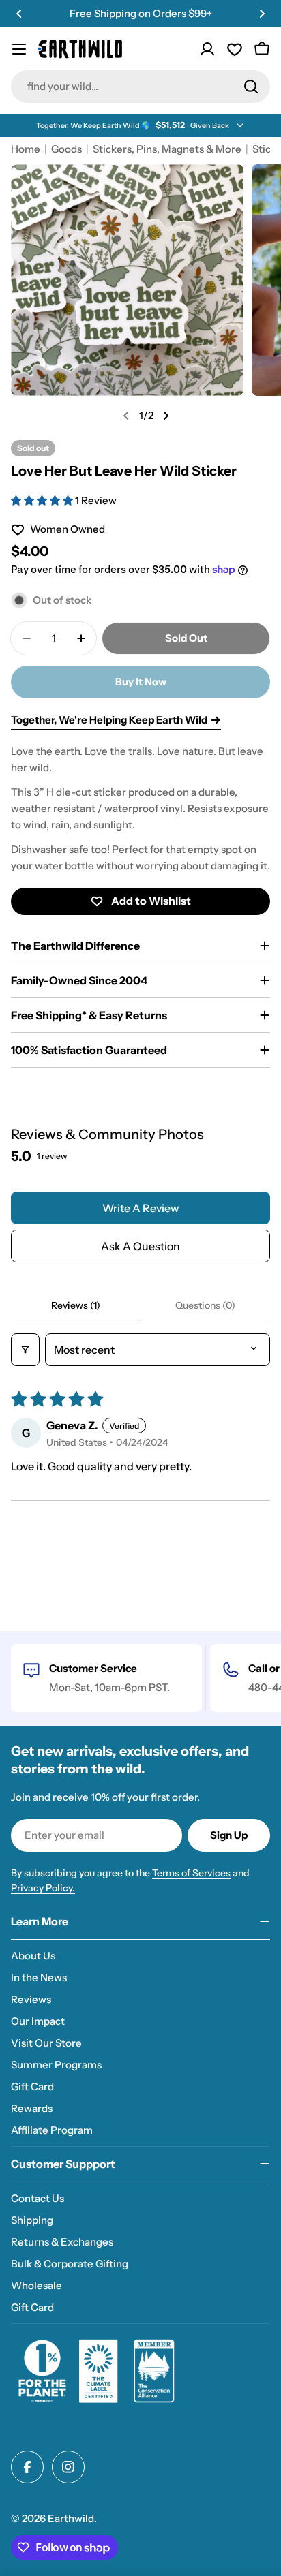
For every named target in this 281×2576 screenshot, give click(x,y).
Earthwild (71, 2518)
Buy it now (141, 682)
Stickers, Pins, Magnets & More (167, 149)
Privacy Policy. (43, 1888)
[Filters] (25, 1350)
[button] (19, 14)
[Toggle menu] (19, 49)
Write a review (141, 1208)
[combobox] (140, 87)
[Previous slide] (126, 416)
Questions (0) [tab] (205, 1305)
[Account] (207, 49)
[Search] (251, 87)
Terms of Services (191, 1873)
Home (26, 149)
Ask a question (140, 1246)
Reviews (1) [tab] (76, 1305)
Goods (66, 149)
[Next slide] (166, 416)
